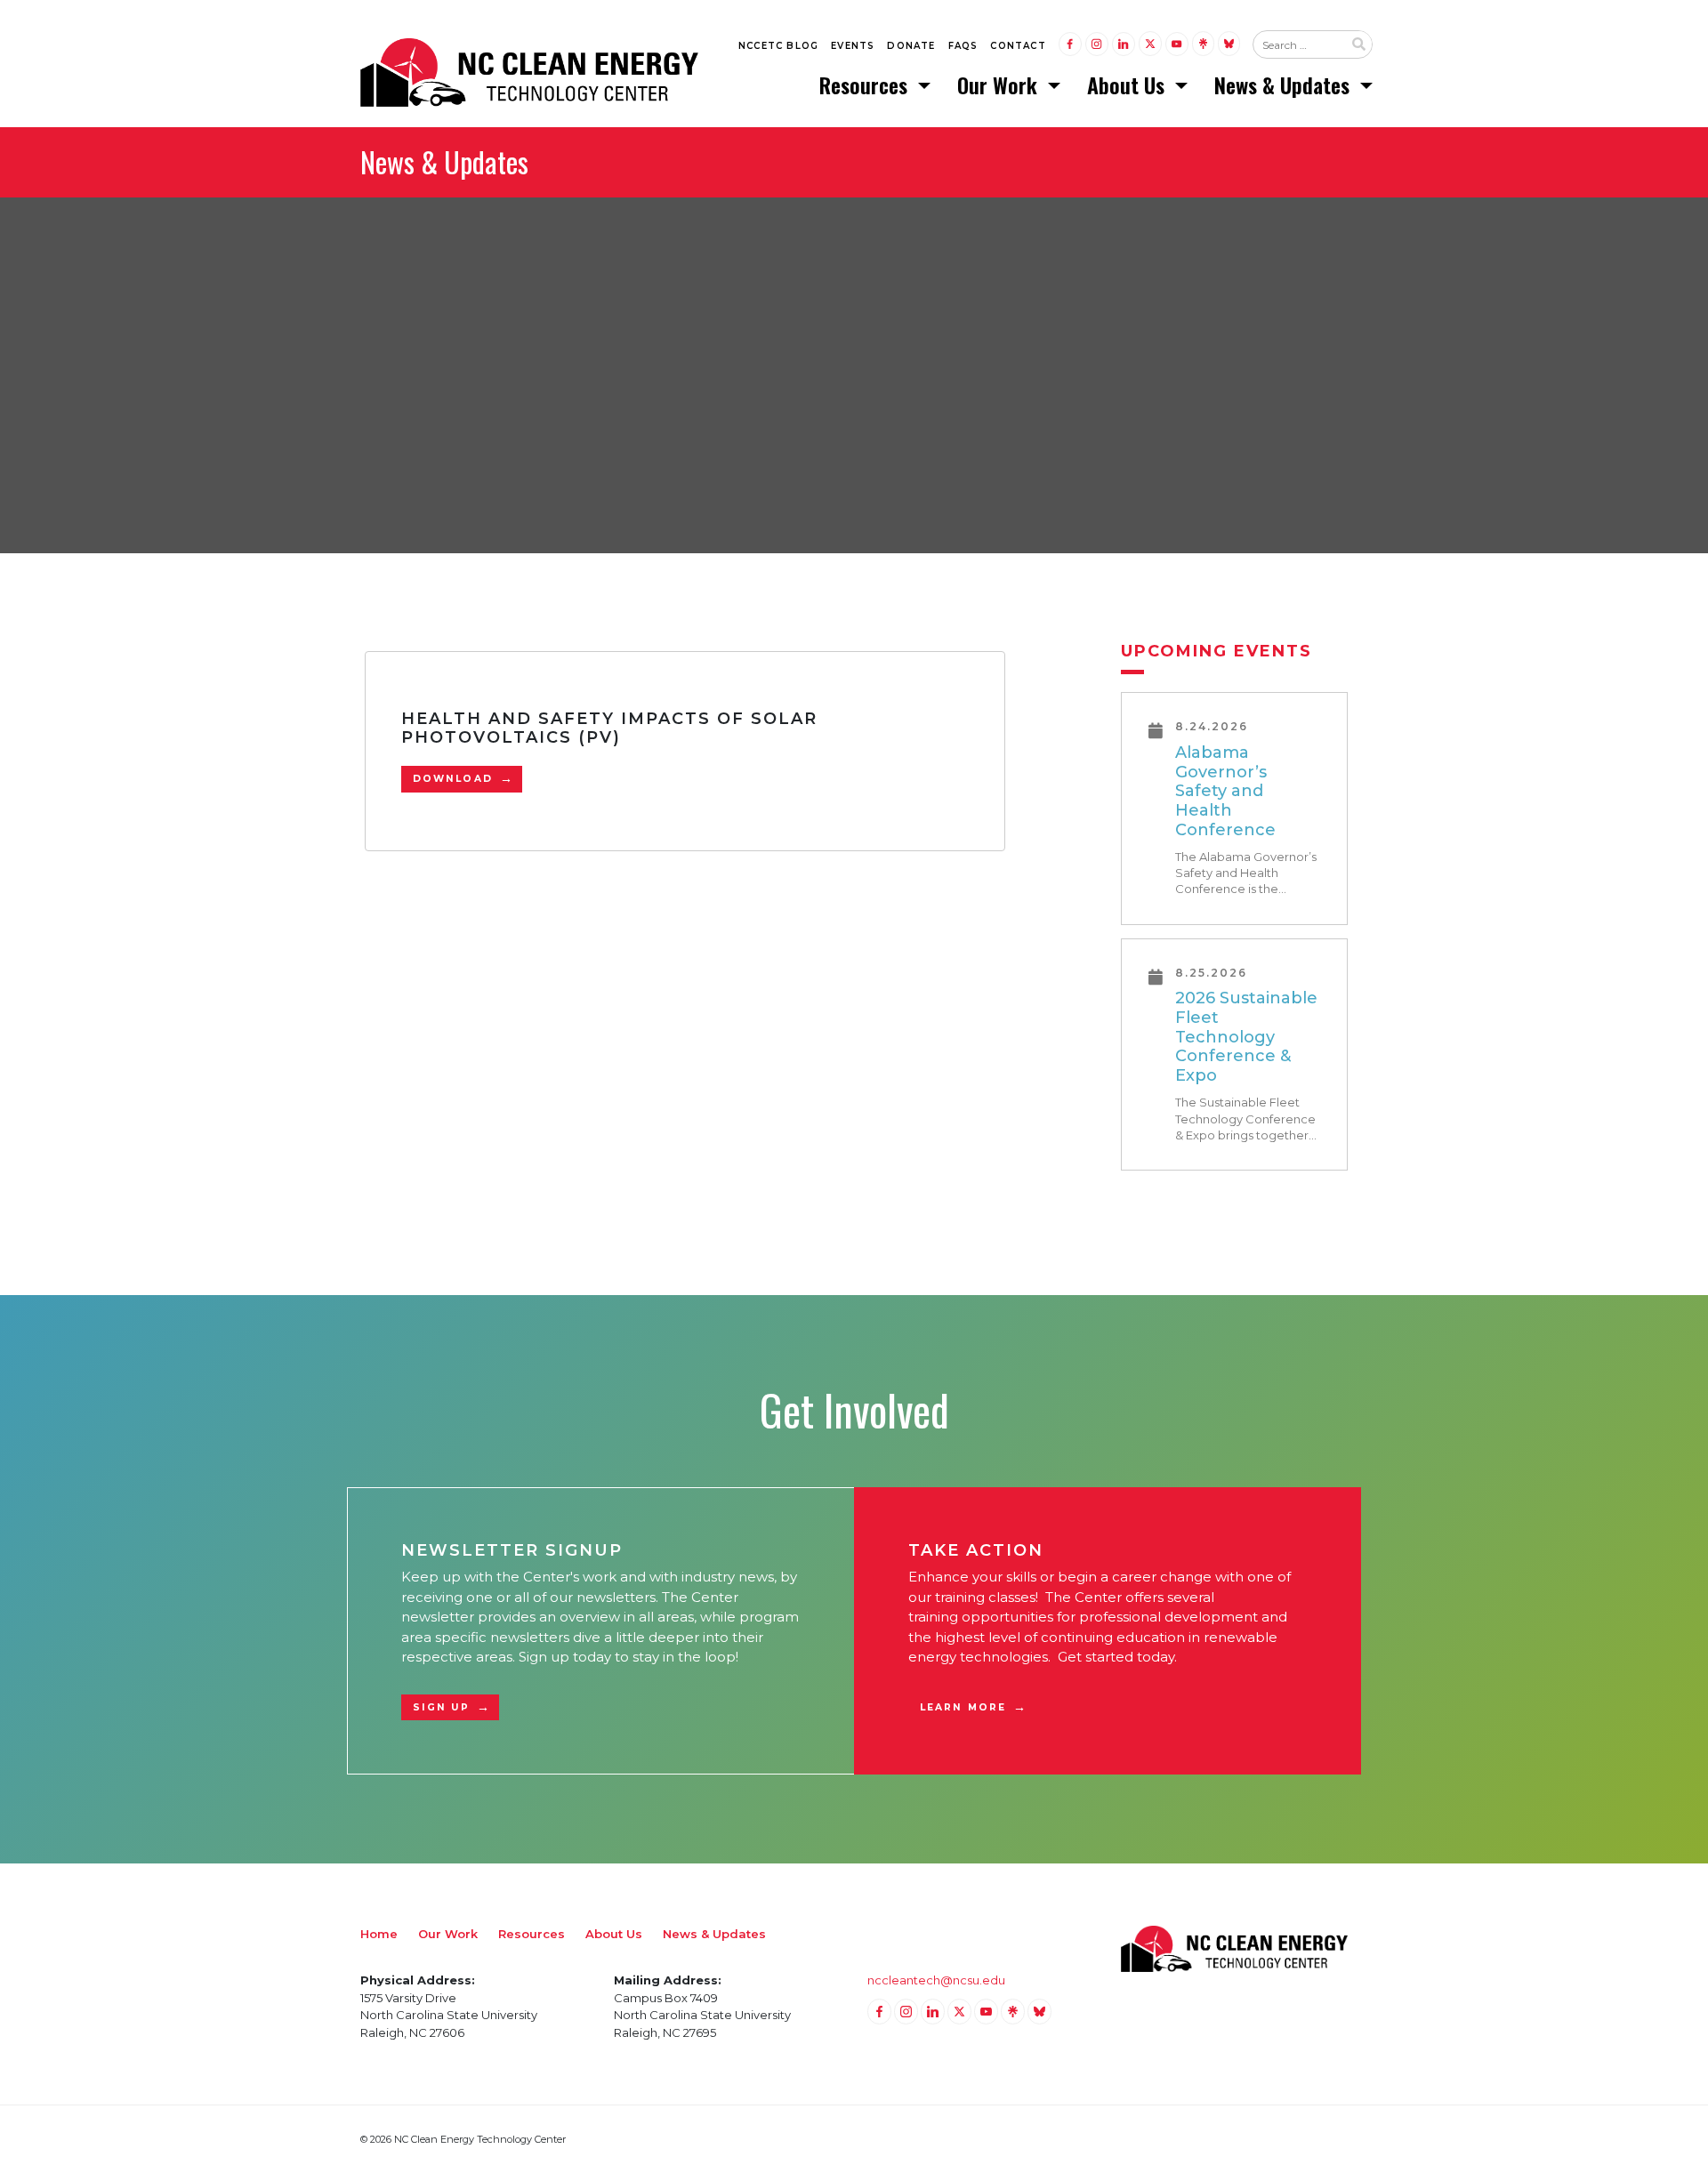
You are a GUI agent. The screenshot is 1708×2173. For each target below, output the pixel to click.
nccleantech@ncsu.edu (936, 1980)
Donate (911, 46)
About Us (1128, 85)
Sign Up (441, 1707)
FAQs (963, 46)
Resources (866, 85)
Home (379, 1934)
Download (453, 779)
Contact (1018, 46)
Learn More (963, 1707)
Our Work (1000, 85)
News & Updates (1285, 85)
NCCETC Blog (778, 46)
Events (853, 46)
